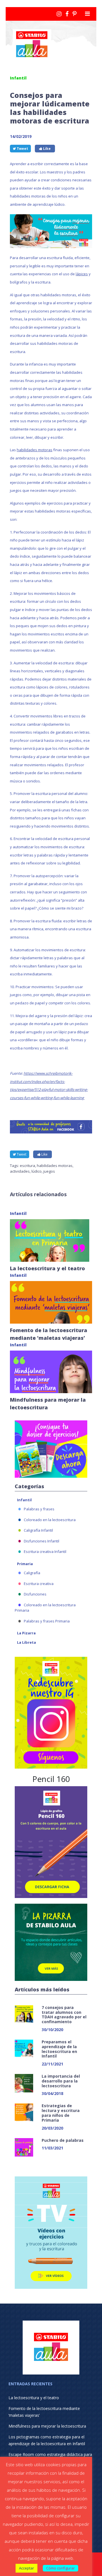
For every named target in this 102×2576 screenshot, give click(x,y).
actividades (20, 1171)
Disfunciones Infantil (42, 1541)
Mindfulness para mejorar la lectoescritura (47, 2426)
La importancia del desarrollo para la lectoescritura (61, 2081)
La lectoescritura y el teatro (47, 1268)
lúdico (37, 1171)
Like (46, 149)
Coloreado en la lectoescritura (50, 1520)
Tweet (22, 149)
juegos (49, 1171)
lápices (82, 274)
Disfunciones (35, 1594)
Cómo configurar (60, 2568)
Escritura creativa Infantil (45, 1552)
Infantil (24, 1500)
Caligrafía (32, 1573)
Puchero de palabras (63, 2140)
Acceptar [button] (26, 2568)
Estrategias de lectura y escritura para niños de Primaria (61, 2113)
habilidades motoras (35, 450)
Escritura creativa (39, 1584)
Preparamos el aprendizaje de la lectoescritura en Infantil (59, 2049)
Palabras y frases (39, 1509)
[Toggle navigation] (87, 14)
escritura (27, 1166)
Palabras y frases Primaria (47, 1621)
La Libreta (26, 1642)
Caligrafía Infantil (38, 1530)
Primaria (25, 1564)
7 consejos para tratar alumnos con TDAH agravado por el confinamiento (64, 2015)
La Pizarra (26, 1633)
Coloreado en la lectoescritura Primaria (45, 1608)
